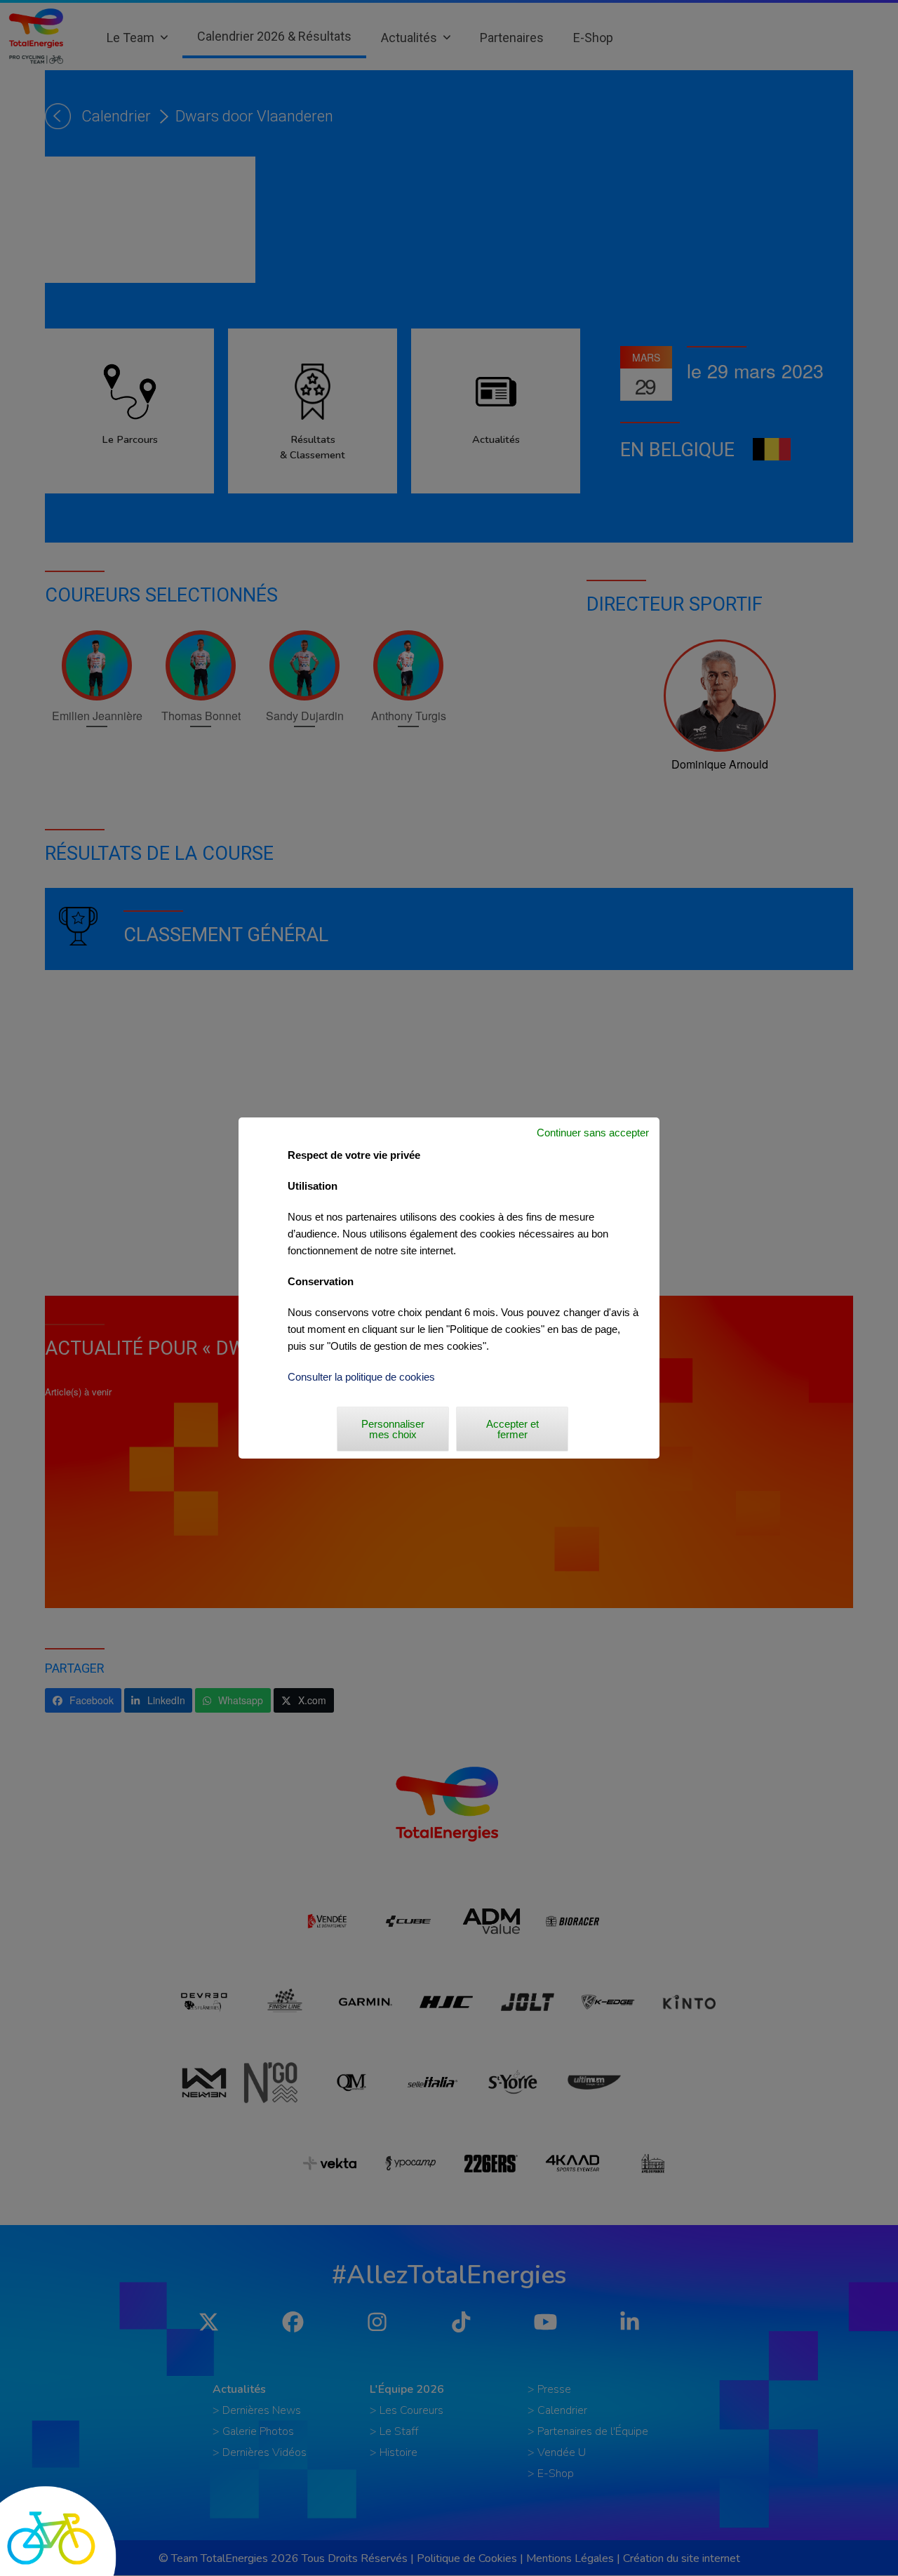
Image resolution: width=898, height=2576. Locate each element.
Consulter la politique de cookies (361, 1377)
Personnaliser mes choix (393, 1429)
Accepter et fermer (512, 1429)
